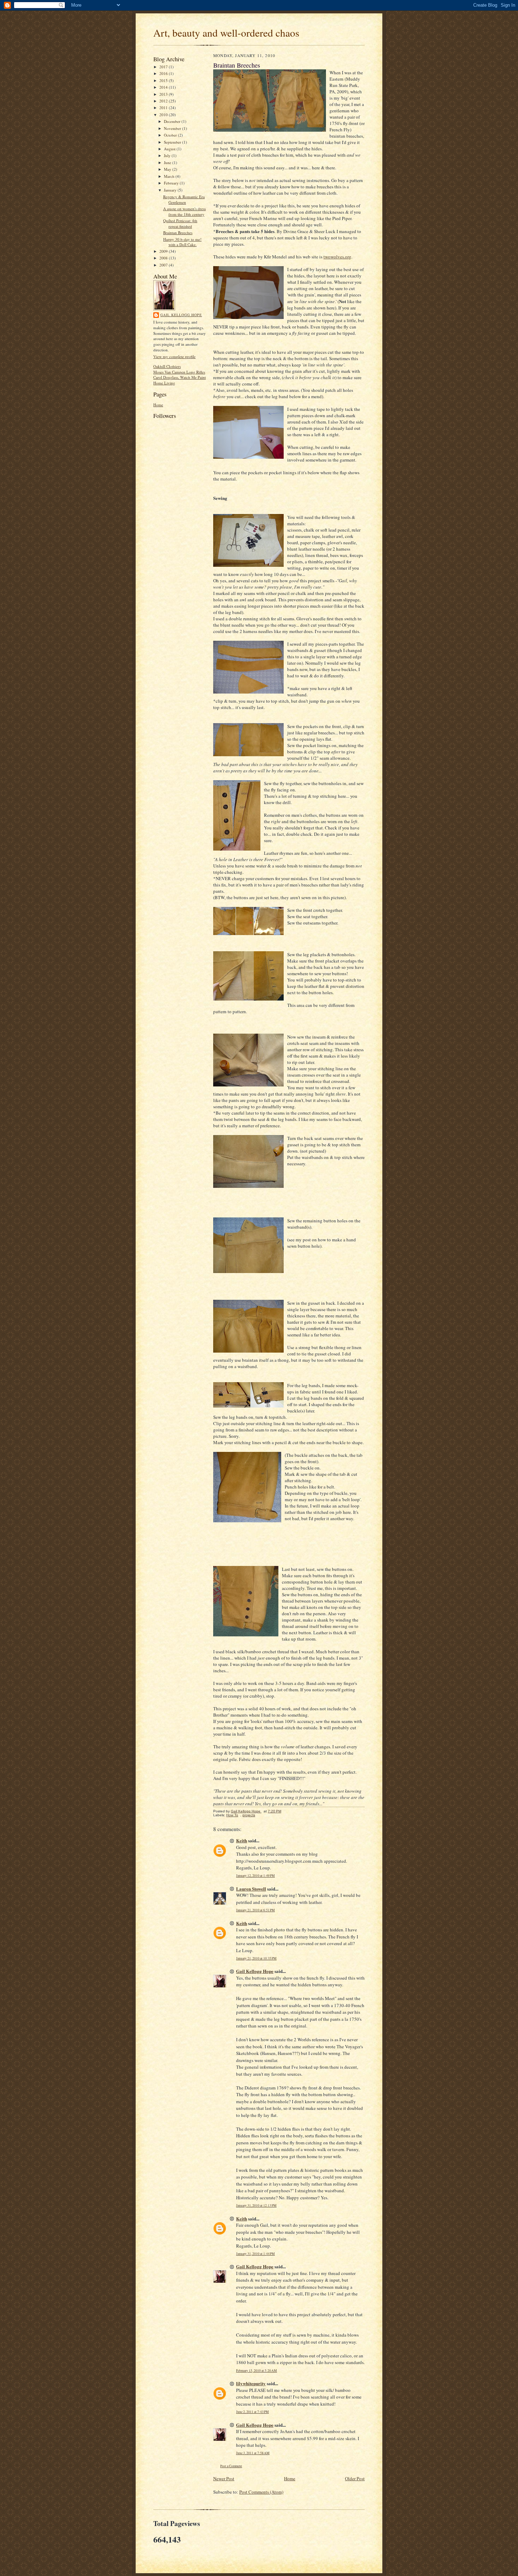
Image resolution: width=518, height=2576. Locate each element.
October (171, 135)
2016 (164, 73)
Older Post (355, 2478)
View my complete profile (174, 356)
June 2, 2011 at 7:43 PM (252, 2412)
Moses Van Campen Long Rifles (179, 372)
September (173, 142)
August (170, 149)
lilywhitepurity (251, 2383)
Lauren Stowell (251, 1889)
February (172, 183)
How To (232, 1815)
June (168, 162)
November (173, 128)
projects (249, 1815)
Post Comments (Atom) (261, 2492)
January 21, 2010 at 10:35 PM (256, 1958)
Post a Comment (231, 2466)
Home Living (164, 383)
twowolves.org (337, 257)
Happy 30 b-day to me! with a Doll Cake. (182, 242)
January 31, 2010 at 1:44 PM (255, 2254)
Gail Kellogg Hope (181, 315)
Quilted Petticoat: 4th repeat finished (180, 223)
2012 (164, 101)
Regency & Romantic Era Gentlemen (184, 199)
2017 (164, 67)
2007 (164, 265)
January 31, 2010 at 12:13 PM (256, 2205)
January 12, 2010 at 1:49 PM (255, 1876)
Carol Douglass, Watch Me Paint (180, 377)
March (170, 176)
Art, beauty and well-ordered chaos (226, 33)
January (171, 190)
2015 (164, 80)
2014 (164, 87)
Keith (242, 1840)
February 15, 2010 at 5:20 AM (257, 2371)
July (168, 155)
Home (158, 405)
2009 (164, 251)
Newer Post (224, 2478)
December (173, 121)
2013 (164, 94)
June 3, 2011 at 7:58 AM (253, 2453)
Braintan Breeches (178, 233)
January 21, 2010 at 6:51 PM (255, 1910)
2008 (164, 258)
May (168, 169)
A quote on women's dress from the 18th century (184, 211)
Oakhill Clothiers (167, 366)
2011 (164, 108)
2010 (164, 115)
